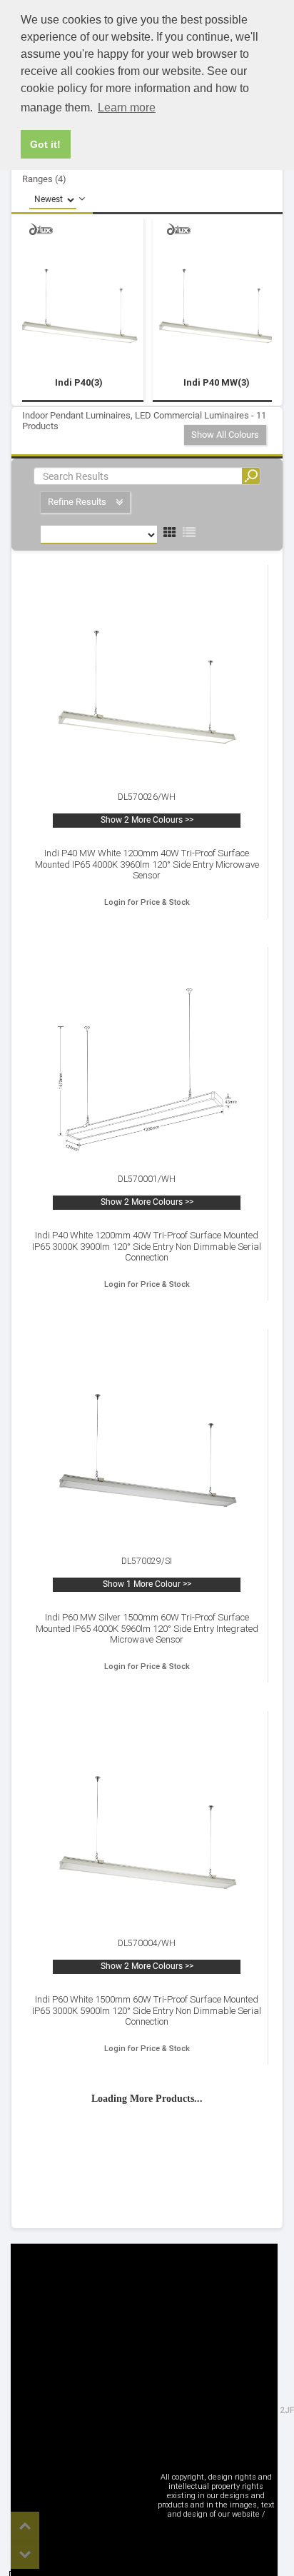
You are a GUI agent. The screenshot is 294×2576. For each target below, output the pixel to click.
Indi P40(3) (79, 382)
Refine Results (78, 502)
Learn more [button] (127, 107)
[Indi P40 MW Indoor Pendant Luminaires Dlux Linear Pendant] (217, 306)
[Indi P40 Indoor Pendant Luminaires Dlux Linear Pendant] (79, 306)
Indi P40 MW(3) (217, 382)
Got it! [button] (45, 144)
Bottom (25, 2555)
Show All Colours (225, 435)
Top (25, 2526)
